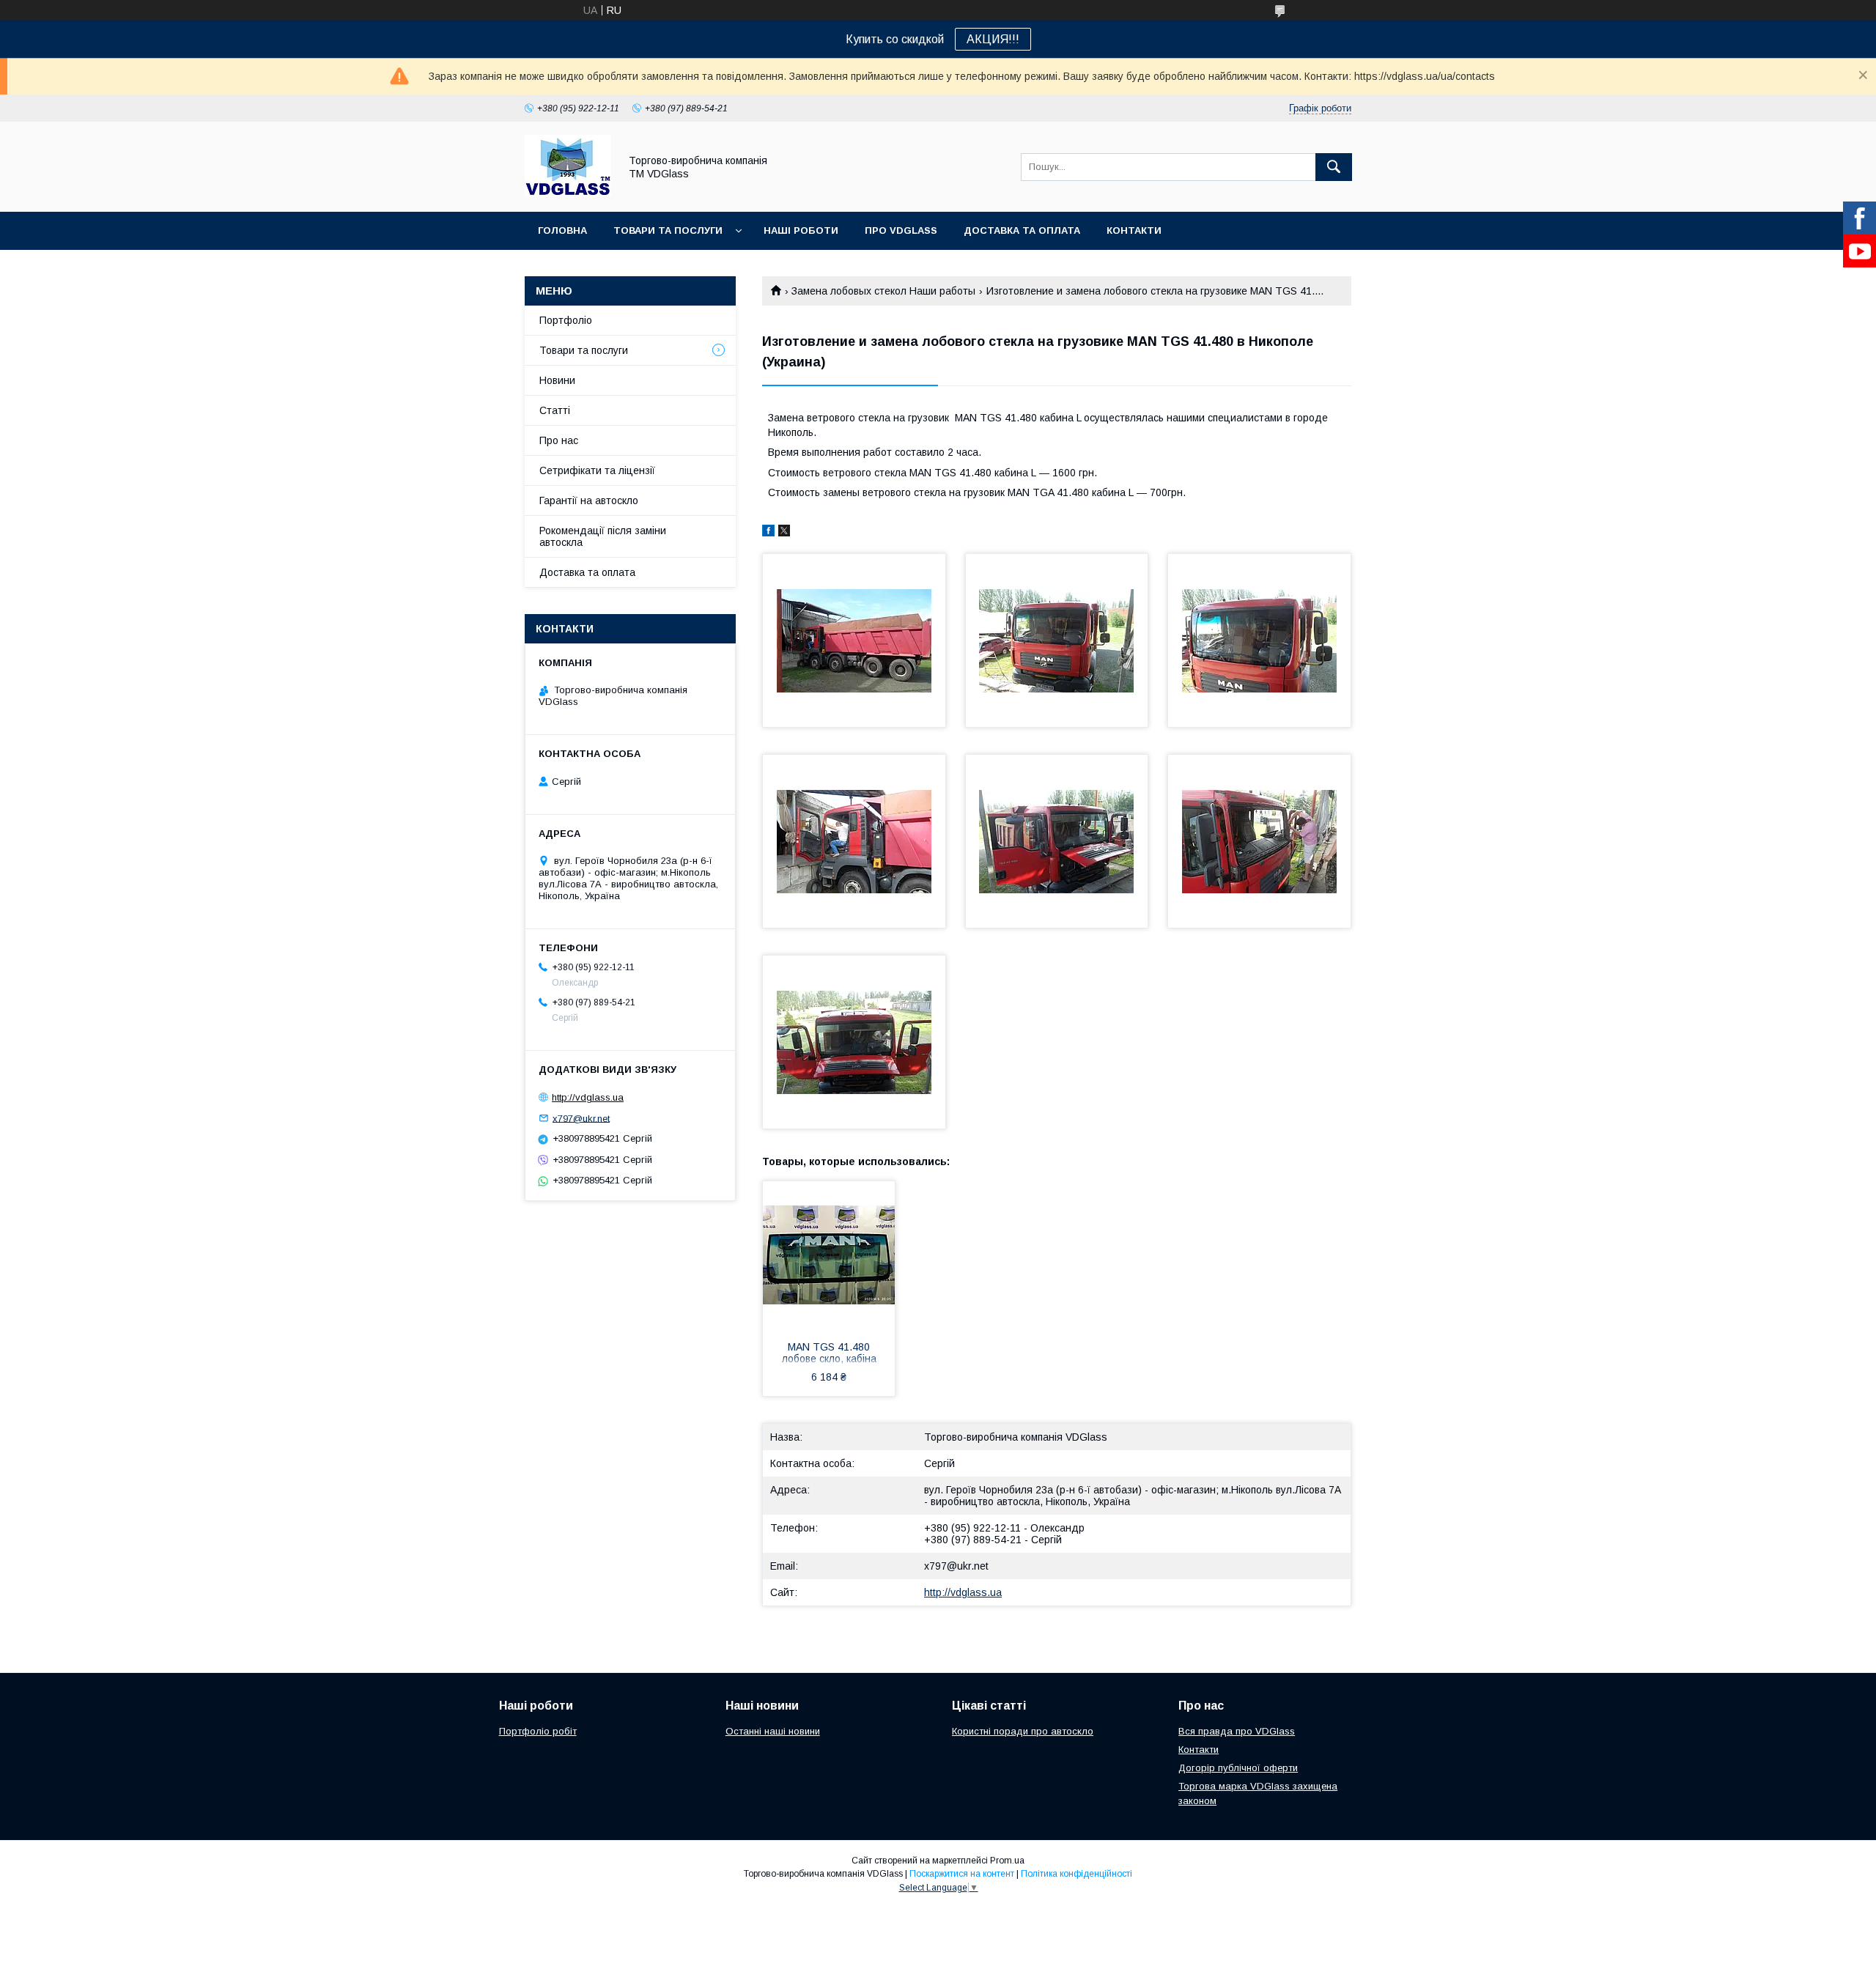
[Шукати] (1334, 167)
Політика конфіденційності (1077, 1874)
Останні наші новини (773, 1731)
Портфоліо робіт (538, 1731)
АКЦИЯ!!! (993, 39)
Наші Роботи (801, 230)
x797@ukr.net (956, 1566)
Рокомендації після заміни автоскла (603, 536)
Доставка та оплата (1022, 230)
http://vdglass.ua (963, 1592)
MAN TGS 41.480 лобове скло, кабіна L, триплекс (829, 1354)
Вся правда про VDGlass (1237, 1731)
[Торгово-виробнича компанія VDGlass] (568, 193)
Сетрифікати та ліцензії (597, 470)
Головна (562, 230)
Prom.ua (1007, 1861)
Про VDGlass (901, 230)
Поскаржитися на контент (962, 1874)
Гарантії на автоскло (589, 500)
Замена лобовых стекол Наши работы (883, 291)
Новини (557, 380)
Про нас (559, 440)
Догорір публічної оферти (1238, 1768)
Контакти (1134, 230)
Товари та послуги (668, 230)
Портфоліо (566, 320)
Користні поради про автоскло (1023, 1731)
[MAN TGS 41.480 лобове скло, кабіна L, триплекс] (829, 1255)
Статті (555, 410)
